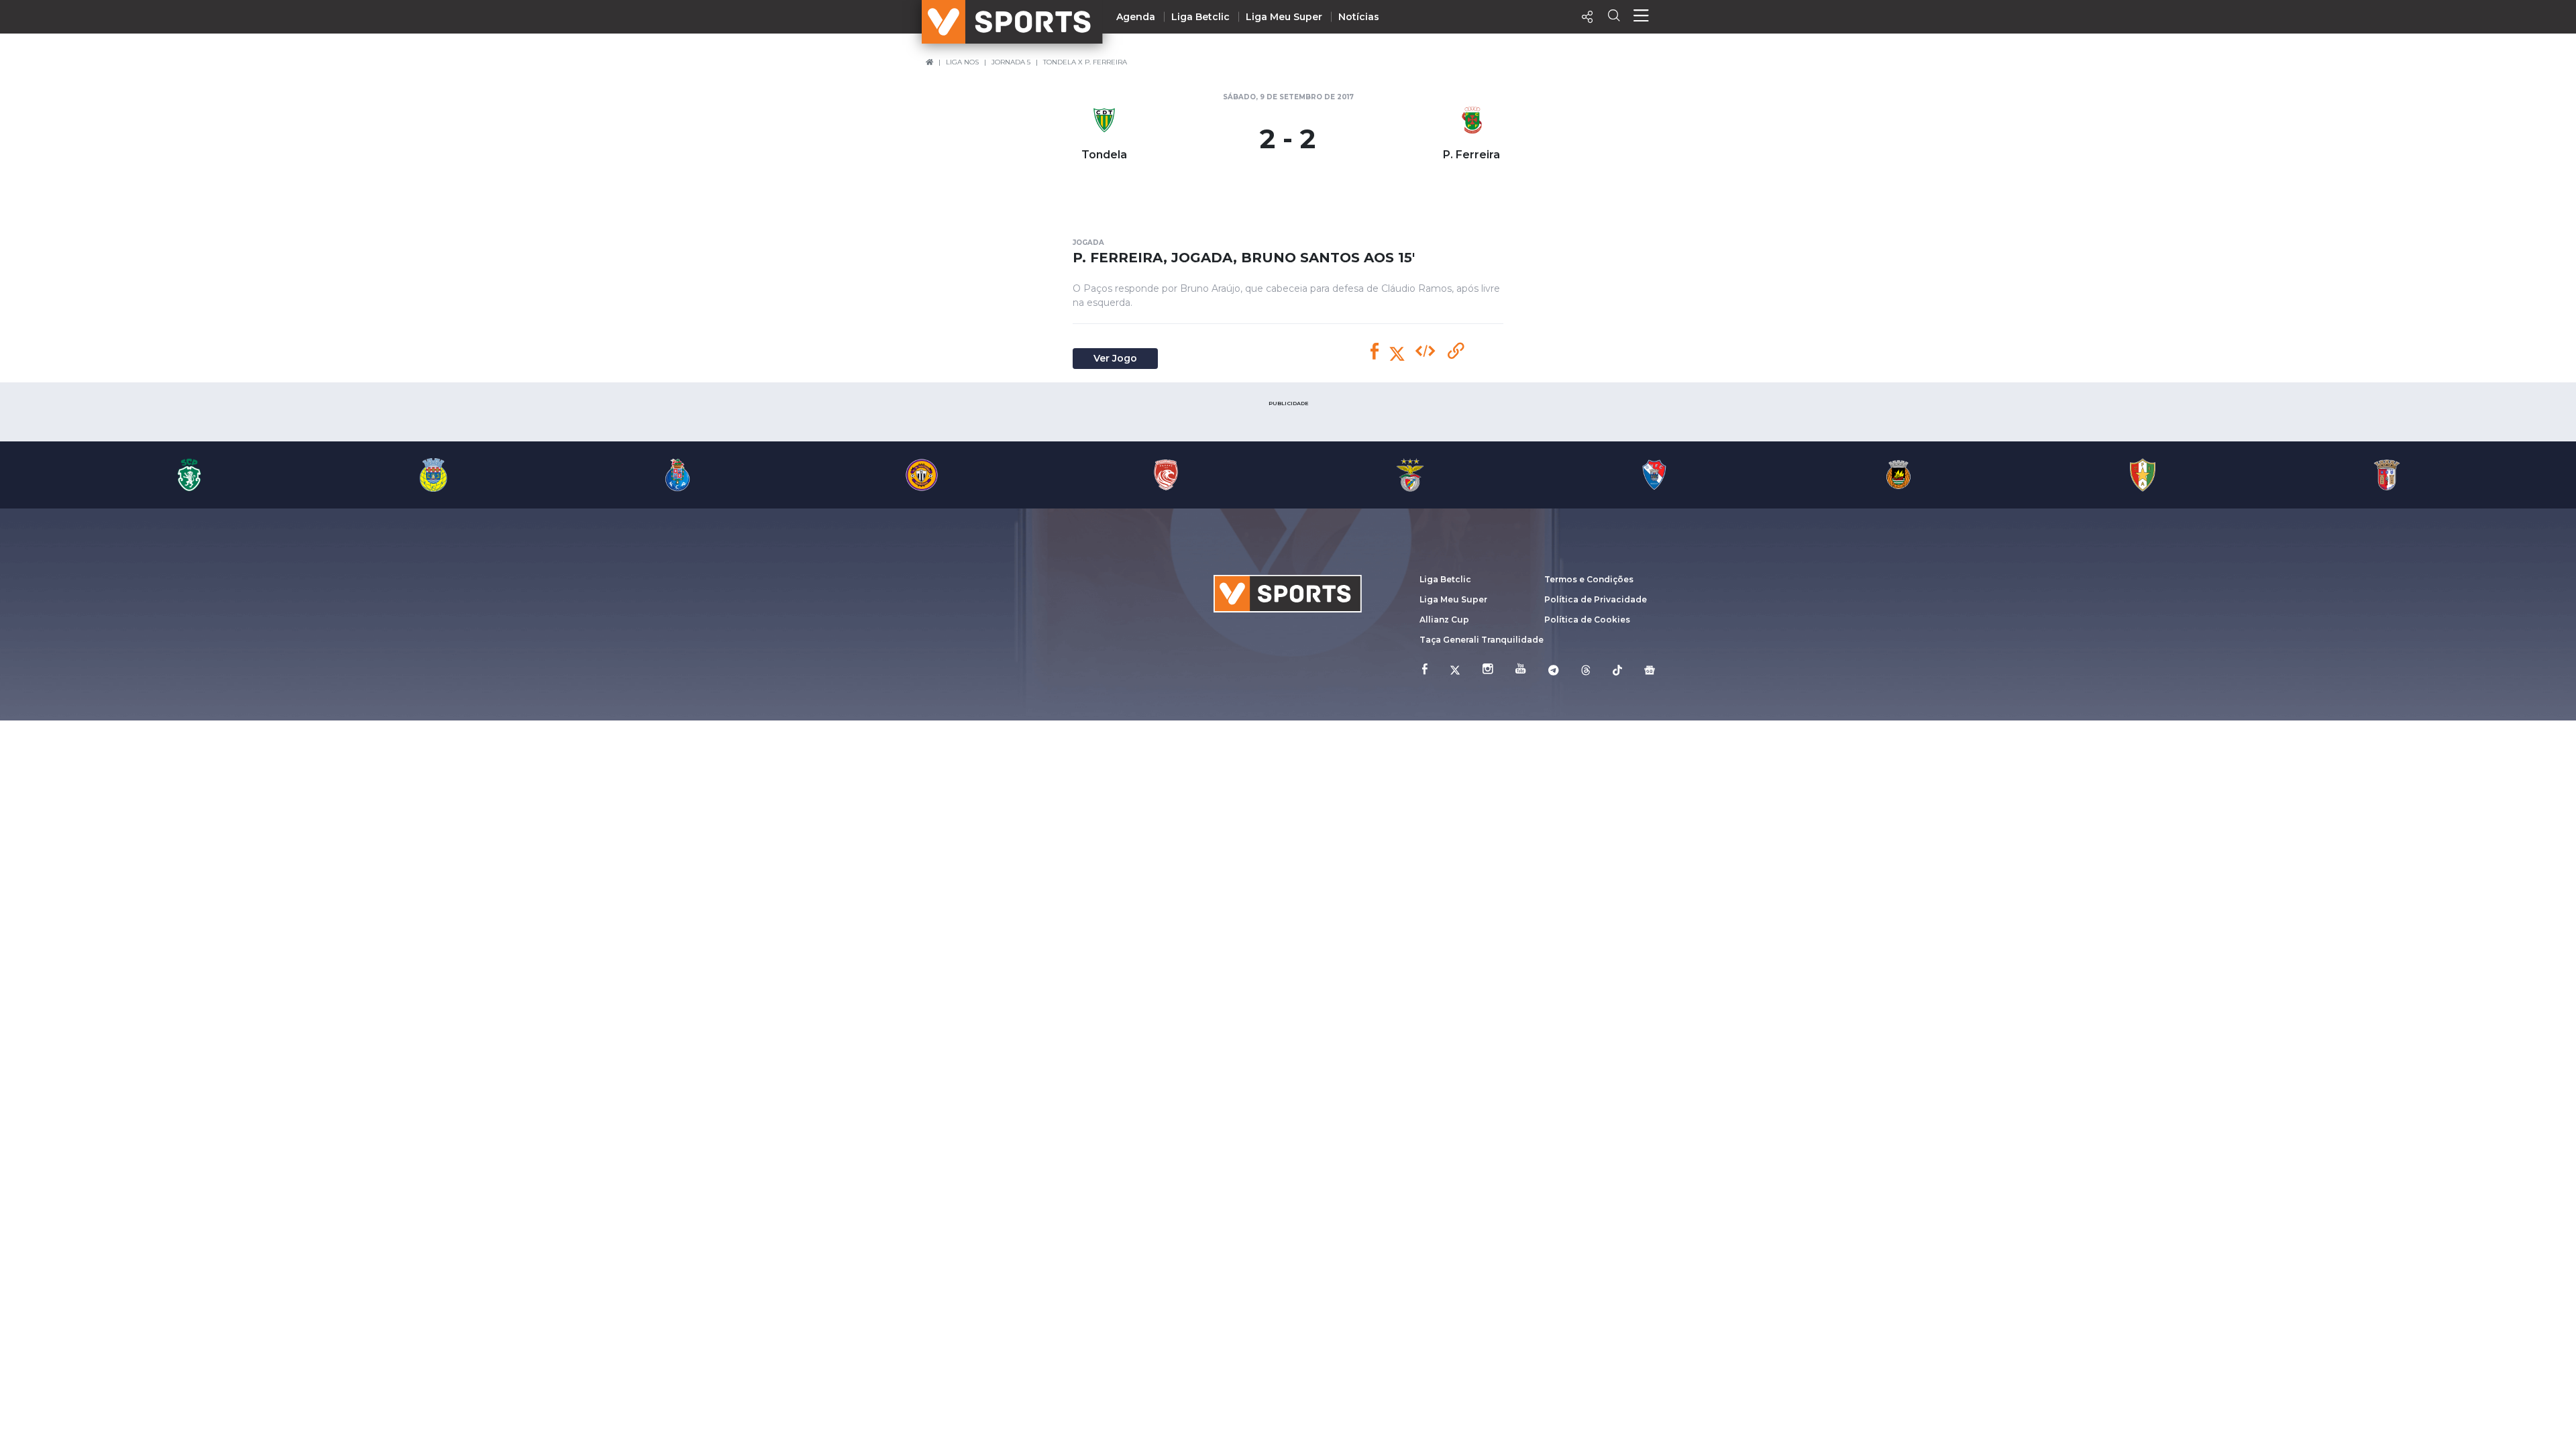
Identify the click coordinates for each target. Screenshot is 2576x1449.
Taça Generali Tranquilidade (1482, 640)
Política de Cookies (1587, 620)
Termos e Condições (1589, 579)
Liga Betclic (1200, 17)
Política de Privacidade (1596, 599)
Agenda (1136, 17)
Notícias (1359, 17)
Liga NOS (962, 62)
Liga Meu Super (1284, 17)
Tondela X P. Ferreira (1085, 62)
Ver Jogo (1115, 358)
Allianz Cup (1444, 620)
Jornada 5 (1011, 62)
